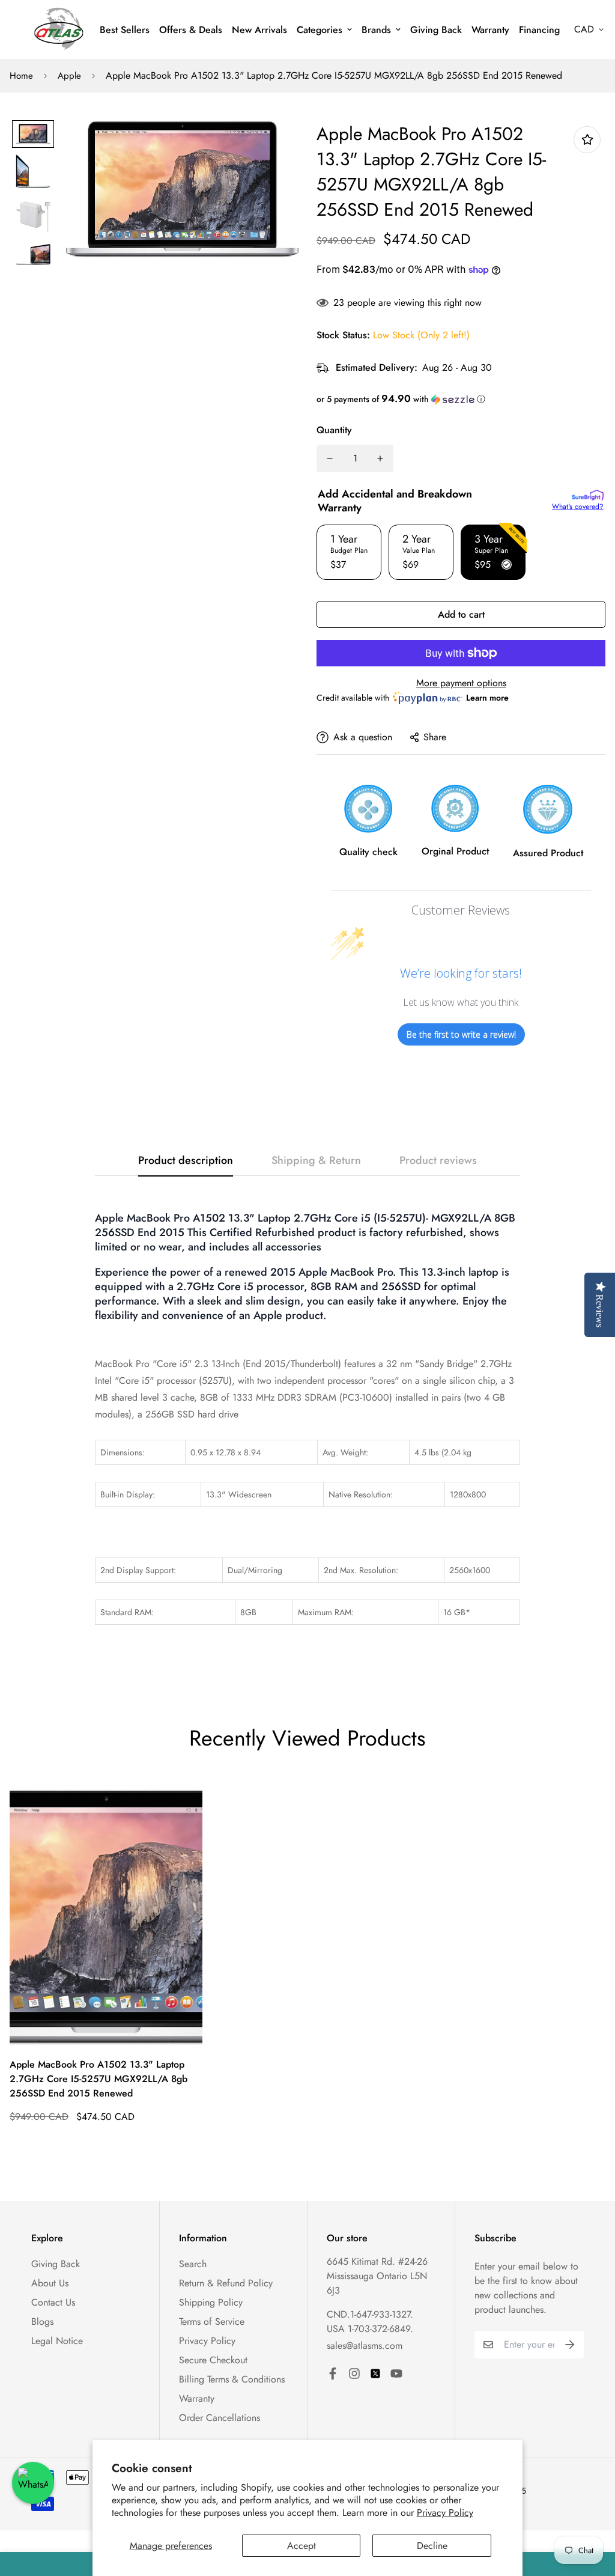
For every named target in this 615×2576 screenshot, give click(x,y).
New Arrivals (259, 30)
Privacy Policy (445, 2513)
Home (21, 76)
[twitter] (375, 2374)
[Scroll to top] (592, 2511)
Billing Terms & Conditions (232, 2379)
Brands (376, 30)
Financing (539, 30)
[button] (461, 399)
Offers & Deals (191, 30)
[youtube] (396, 2374)
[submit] (570, 2345)
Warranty (490, 30)
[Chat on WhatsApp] (33, 2483)
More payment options (461, 683)
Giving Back (436, 30)
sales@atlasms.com (365, 2346)
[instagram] (354, 2374)
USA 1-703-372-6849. (370, 2329)
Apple (69, 76)
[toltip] (587, 140)
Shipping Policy (211, 2302)
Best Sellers (125, 30)
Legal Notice (57, 2341)
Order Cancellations (220, 2418)
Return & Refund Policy (226, 2283)
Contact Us (53, 2302)
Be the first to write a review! (461, 1034)
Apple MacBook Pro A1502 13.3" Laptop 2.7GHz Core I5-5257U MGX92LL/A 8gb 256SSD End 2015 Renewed (98, 2079)
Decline (432, 2546)
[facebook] (333, 2374)
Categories (320, 30)
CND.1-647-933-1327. (370, 2314)
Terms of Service (212, 2322)
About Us (50, 2283)
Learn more (487, 698)
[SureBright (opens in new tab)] (588, 495)
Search (193, 2264)
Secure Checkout (213, 2360)
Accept (301, 2546)
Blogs (42, 2322)
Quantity (334, 430)
